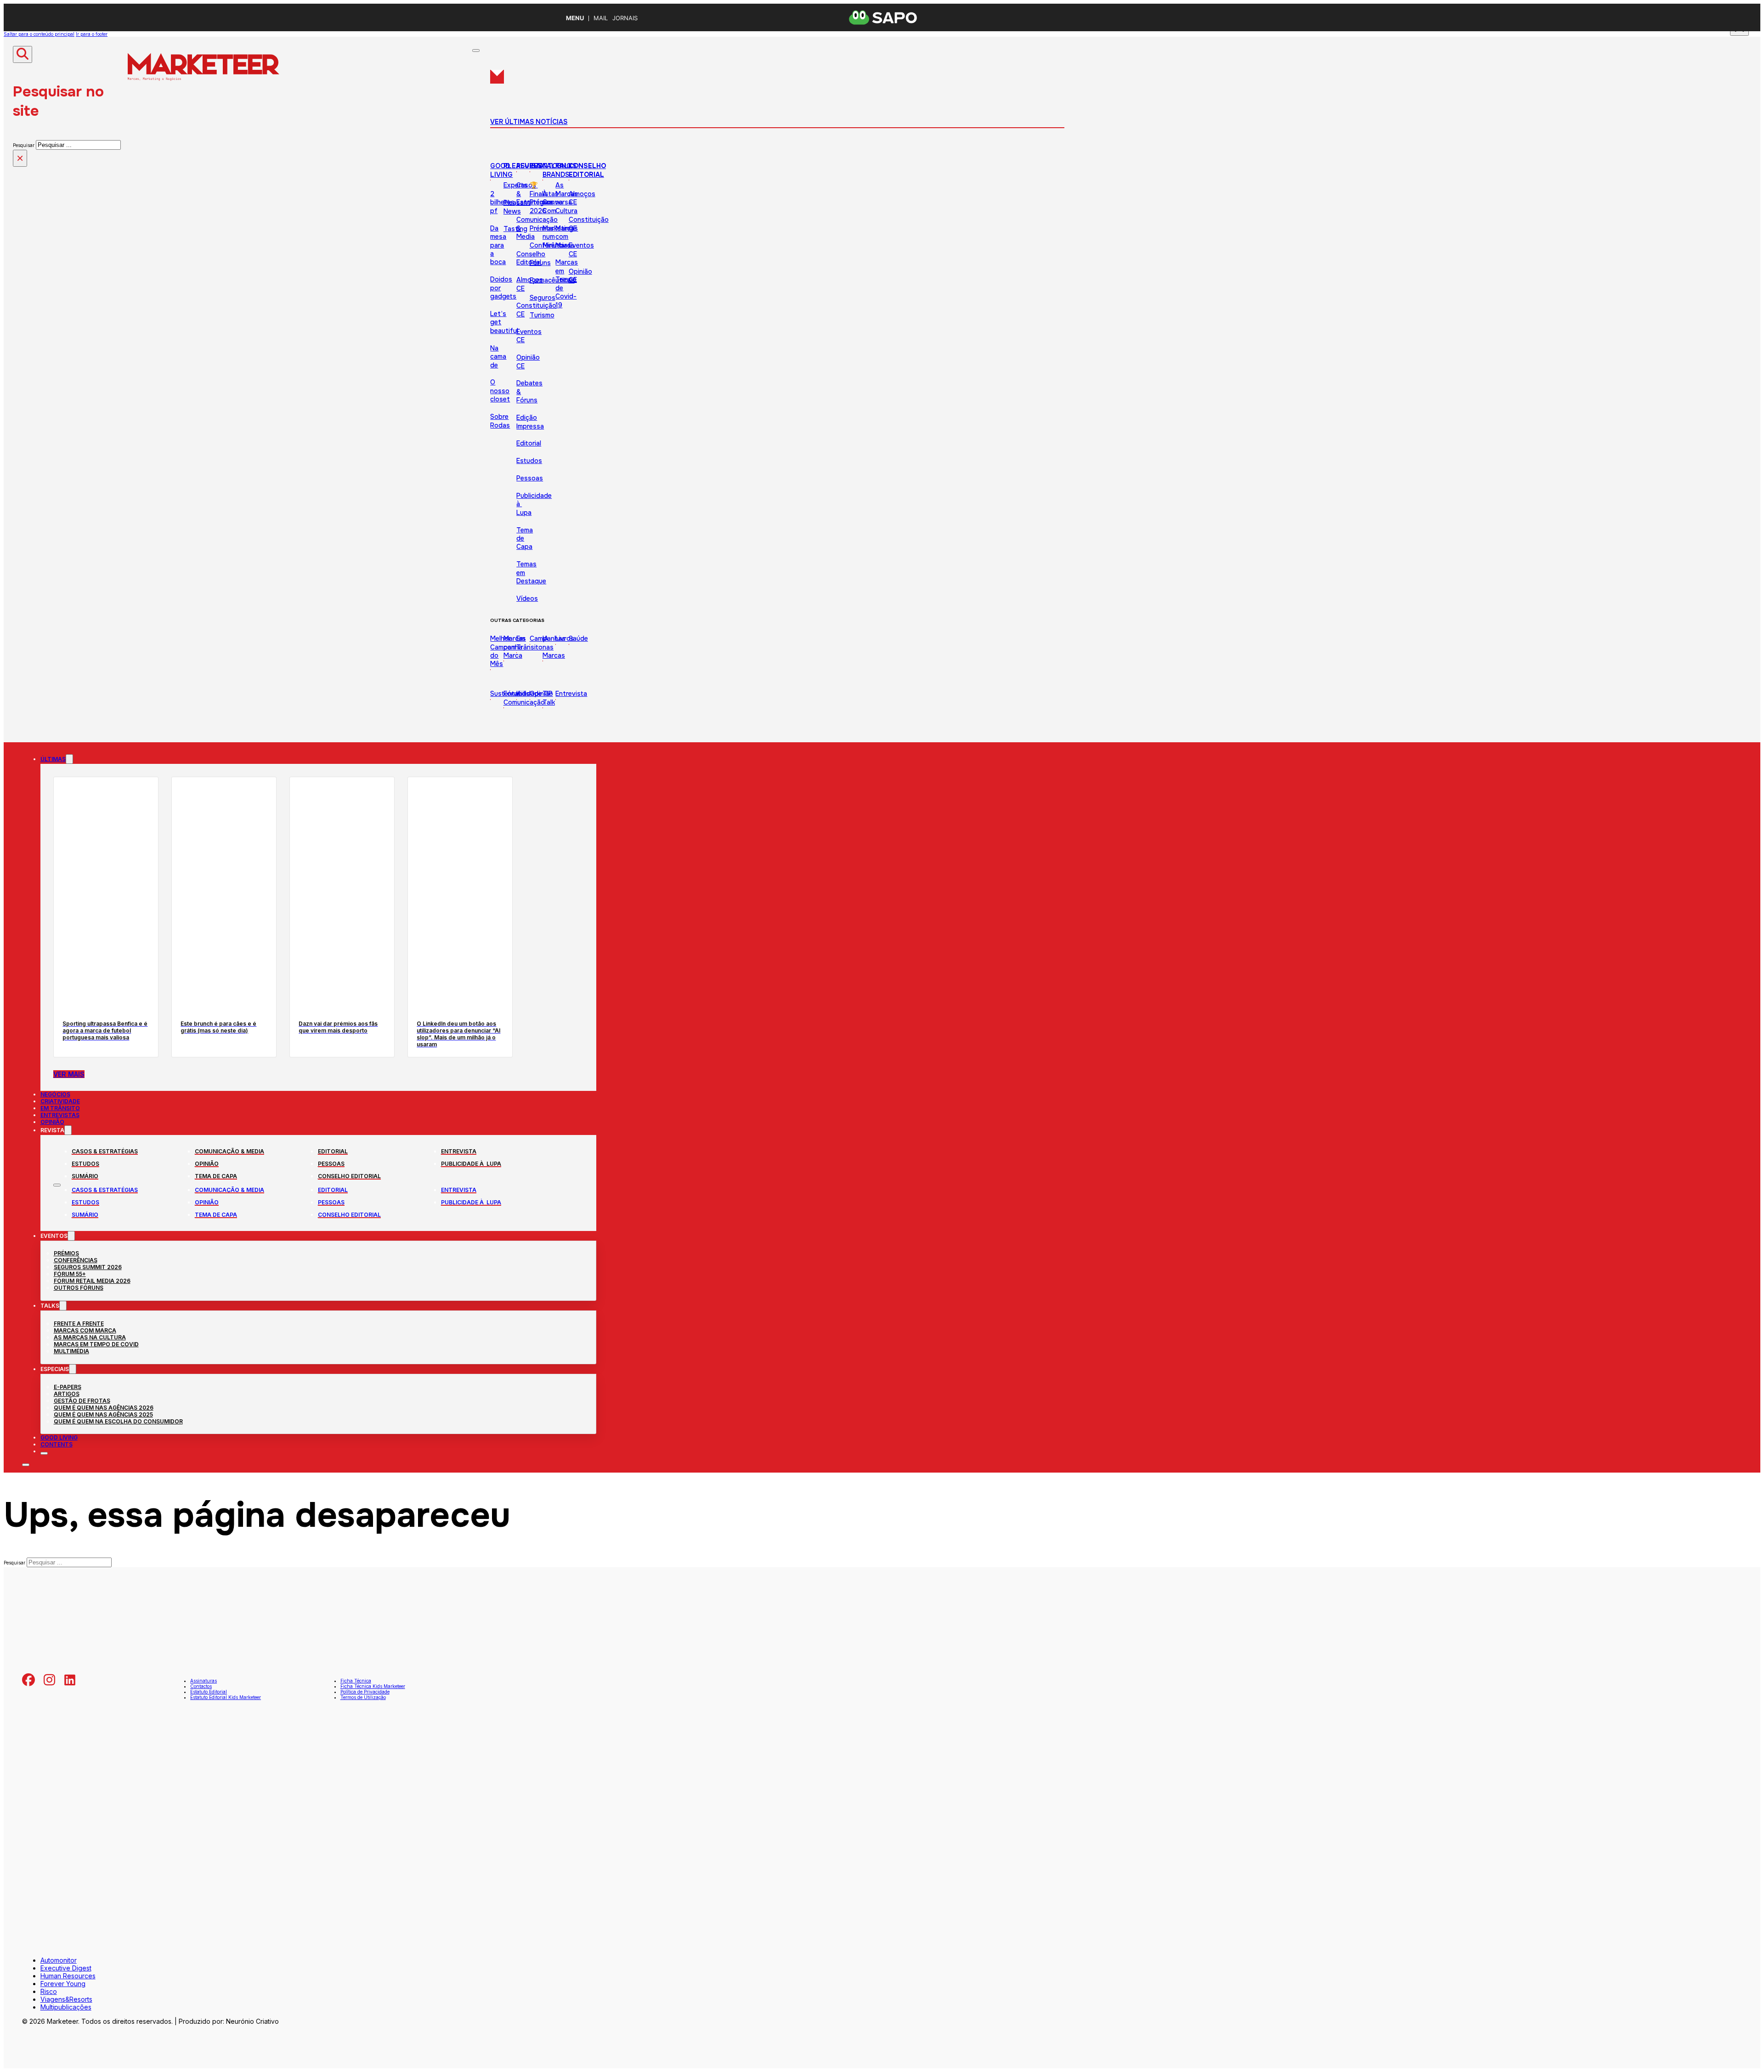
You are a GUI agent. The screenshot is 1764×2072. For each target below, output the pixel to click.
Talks (566, 166)
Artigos (67, 1394)
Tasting (515, 229)
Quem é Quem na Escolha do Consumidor (118, 1421)
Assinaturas (204, 1681)
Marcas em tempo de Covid (96, 1344)
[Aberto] (476, 51)
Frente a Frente (79, 1324)
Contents (57, 1444)
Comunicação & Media (229, 1151)
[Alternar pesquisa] (23, 54)
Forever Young (63, 1984)
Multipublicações (66, 2007)
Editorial (529, 443)
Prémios (542, 228)
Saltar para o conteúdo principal (39, 34)
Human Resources (68, 1976)
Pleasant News (517, 207)
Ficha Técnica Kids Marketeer (373, 1686)
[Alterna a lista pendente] (69, 759)
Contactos (201, 1686)
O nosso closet (500, 391)
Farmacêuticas (552, 280)
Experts (515, 185)
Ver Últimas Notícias (529, 122)
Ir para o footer (92, 34)
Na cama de (498, 357)
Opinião (541, 694)
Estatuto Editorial (209, 1692)
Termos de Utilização (363, 1697)
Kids (523, 694)
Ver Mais (69, 1074)
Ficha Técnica (356, 1681)
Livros (565, 638)
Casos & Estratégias (105, 1151)
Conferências (76, 1260)
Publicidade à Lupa (471, 1164)
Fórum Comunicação (524, 698)
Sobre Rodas (500, 421)
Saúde (578, 638)
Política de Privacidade (365, 1692)
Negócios (55, 1094)
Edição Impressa (530, 422)
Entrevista (571, 694)
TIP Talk (549, 698)
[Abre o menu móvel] (57, 1185)
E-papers (68, 1387)
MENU (575, 18)
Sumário (85, 1176)
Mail (601, 18)
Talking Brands (557, 170)
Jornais (625, 18)
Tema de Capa (216, 1176)
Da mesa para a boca (498, 245)
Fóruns (540, 263)
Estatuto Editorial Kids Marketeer (226, 1697)
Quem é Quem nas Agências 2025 (103, 1414)
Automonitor (59, 1960)
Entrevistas (60, 1115)
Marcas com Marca (567, 237)
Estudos (85, 1164)
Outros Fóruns (79, 1288)
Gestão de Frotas (82, 1401)
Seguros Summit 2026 (88, 1267)
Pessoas (530, 478)
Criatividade (60, 1101)
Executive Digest (66, 1968)
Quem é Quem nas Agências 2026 (104, 1408)
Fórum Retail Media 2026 (92, 1281)
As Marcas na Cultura (90, 1337)
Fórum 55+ (70, 1274)
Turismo (542, 315)
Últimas (53, 759)
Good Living (501, 170)
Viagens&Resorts (66, 1999)
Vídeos (527, 598)
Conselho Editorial (531, 258)
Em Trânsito (60, 1108)
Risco (49, 1991)
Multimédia (71, 1351)
